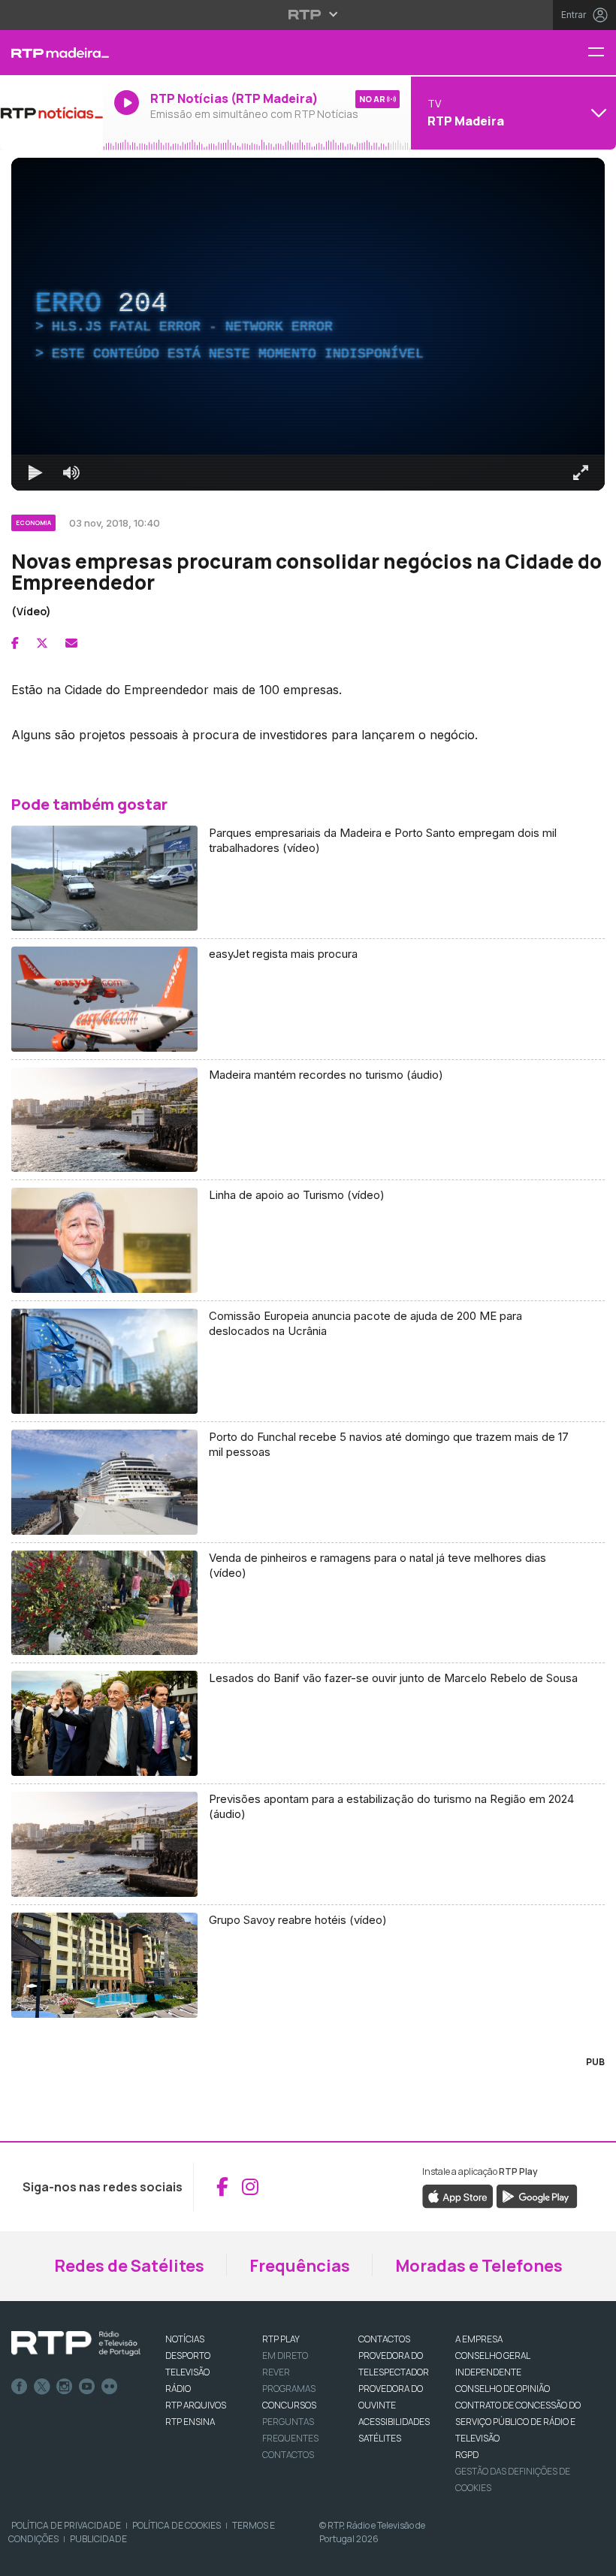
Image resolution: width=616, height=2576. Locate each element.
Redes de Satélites (129, 2266)
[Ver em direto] (51, 113)
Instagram (65, 2387)
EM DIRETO (285, 2356)
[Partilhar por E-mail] (71, 643)
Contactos (288, 2455)
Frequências (300, 2266)
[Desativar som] (71, 473)
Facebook (20, 2387)
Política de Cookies (177, 2525)
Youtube (87, 2387)
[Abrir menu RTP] (308, 14)
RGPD (467, 2455)
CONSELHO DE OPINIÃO (503, 2389)
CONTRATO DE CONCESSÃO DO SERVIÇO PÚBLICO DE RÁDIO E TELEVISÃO (518, 2422)
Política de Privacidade (66, 2525)
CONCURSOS (289, 2405)
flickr (110, 2387)
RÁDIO (178, 2389)
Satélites (380, 2438)
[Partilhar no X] (42, 643)
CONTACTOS (384, 2339)
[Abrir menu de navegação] (602, 53)
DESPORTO (188, 2356)
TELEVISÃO (187, 2372)
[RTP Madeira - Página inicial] (51, 53)
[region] (308, 324)
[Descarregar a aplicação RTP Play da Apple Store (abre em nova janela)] (458, 2195)
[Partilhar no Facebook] (15, 643)
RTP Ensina (190, 2422)
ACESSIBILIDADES (394, 2422)
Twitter (42, 2387)
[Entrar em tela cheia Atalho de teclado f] (581, 473)
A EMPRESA (479, 2339)
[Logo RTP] (76, 2344)
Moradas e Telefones (479, 2266)
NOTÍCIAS (185, 2339)
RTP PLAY (281, 2339)
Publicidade (98, 2539)
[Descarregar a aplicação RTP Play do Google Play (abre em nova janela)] (537, 2195)
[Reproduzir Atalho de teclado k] (35, 473)
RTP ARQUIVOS (196, 2405)
